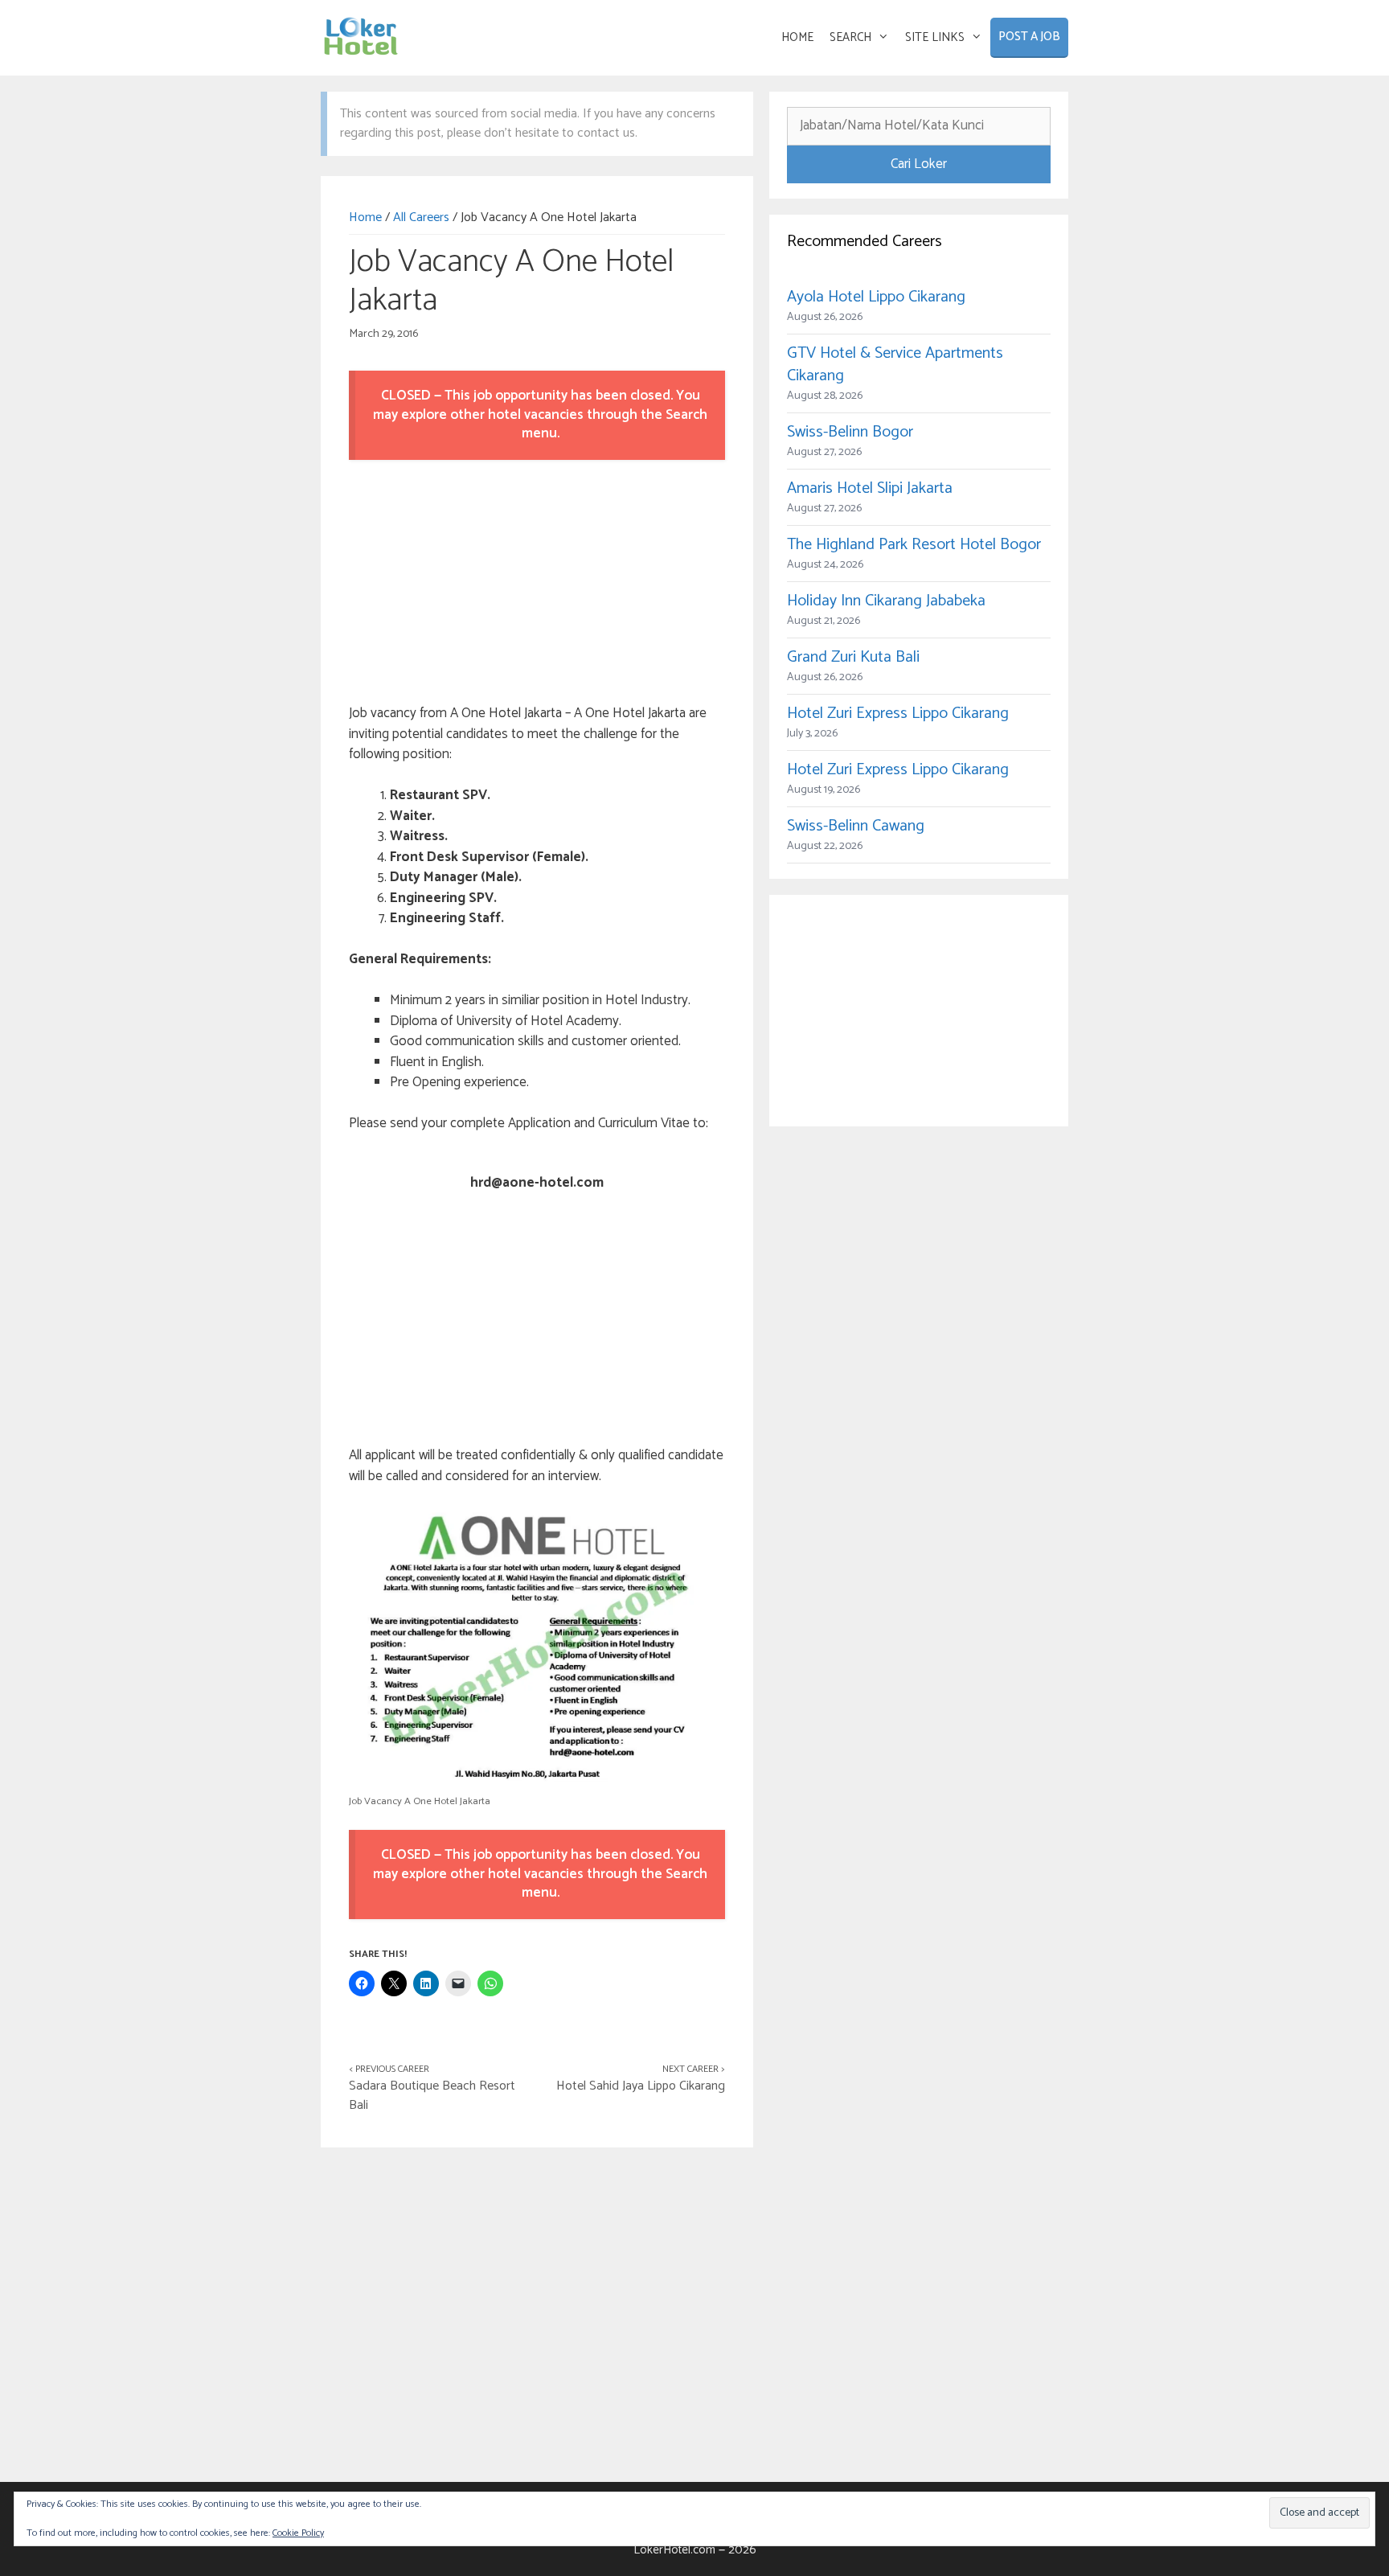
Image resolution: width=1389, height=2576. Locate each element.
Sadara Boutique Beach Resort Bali (432, 2096)
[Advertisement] (537, 585)
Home (365, 217)
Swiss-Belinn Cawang (856, 826)
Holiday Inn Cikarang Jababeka (886, 601)
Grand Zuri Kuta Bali (853, 657)
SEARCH (850, 37)
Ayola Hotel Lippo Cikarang (876, 297)
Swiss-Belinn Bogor (850, 432)
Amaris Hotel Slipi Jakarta (870, 488)
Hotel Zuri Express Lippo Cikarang (898, 714)
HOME (797, 37)
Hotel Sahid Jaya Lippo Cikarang (641, 2086)
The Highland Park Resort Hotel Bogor (914, 545)
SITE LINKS (935, 37)
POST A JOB (1029, 37)
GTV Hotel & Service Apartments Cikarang (895, 365)
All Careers (421, 217)
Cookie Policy (298, 2533)
